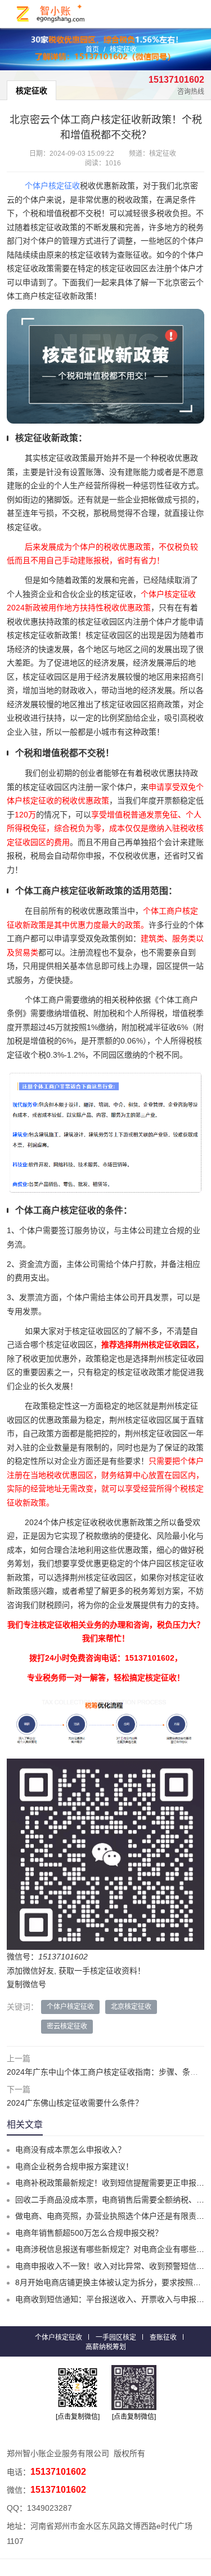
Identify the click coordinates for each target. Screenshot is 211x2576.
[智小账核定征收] (51, 14)
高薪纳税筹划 (106, 2347)
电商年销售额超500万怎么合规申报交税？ (89, 2233)
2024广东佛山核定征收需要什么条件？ (75, 2103)
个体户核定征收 (52, 186)
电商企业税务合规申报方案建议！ (74, 2166)
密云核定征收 (67, 2026)
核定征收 (123, 50)
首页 (92, 50)
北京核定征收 (131, 2007)
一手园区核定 (116, 2337)
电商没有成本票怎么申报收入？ (70, 2150)
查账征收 (163, 2337)
